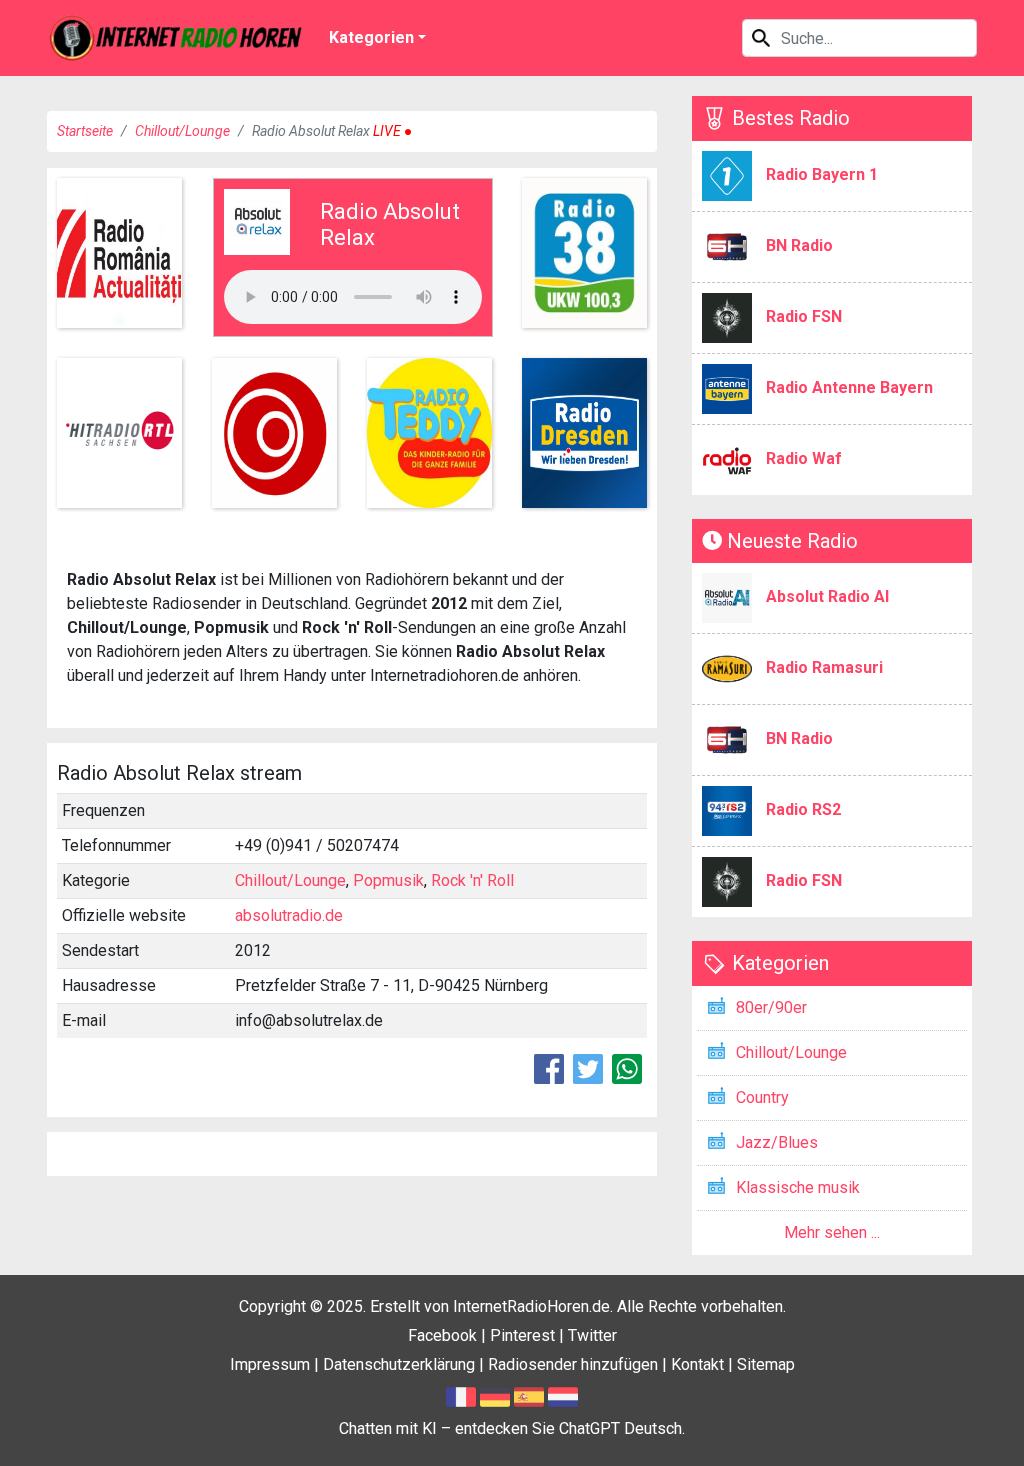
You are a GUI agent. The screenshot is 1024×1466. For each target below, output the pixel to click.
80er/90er (771, 1007)
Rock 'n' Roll (472, 880)
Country (762, 1097)
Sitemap (766, 1364)
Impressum (270, 1364)
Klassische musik (798, 1187)
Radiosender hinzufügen (573, 1364)
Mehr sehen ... (832, 1232)
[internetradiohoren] (176, 38)
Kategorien (371, 37)
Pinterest (522, 1335)
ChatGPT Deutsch (620, 1428)
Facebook (442, 1335)
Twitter (592, 1335)
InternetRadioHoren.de (531, 1306)
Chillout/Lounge (182, 131)
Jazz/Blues (777, 1142)
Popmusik (388, 880)
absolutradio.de (289, 915)
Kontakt (697, 1364)
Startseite (85, 131)
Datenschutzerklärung (399, 1364)
